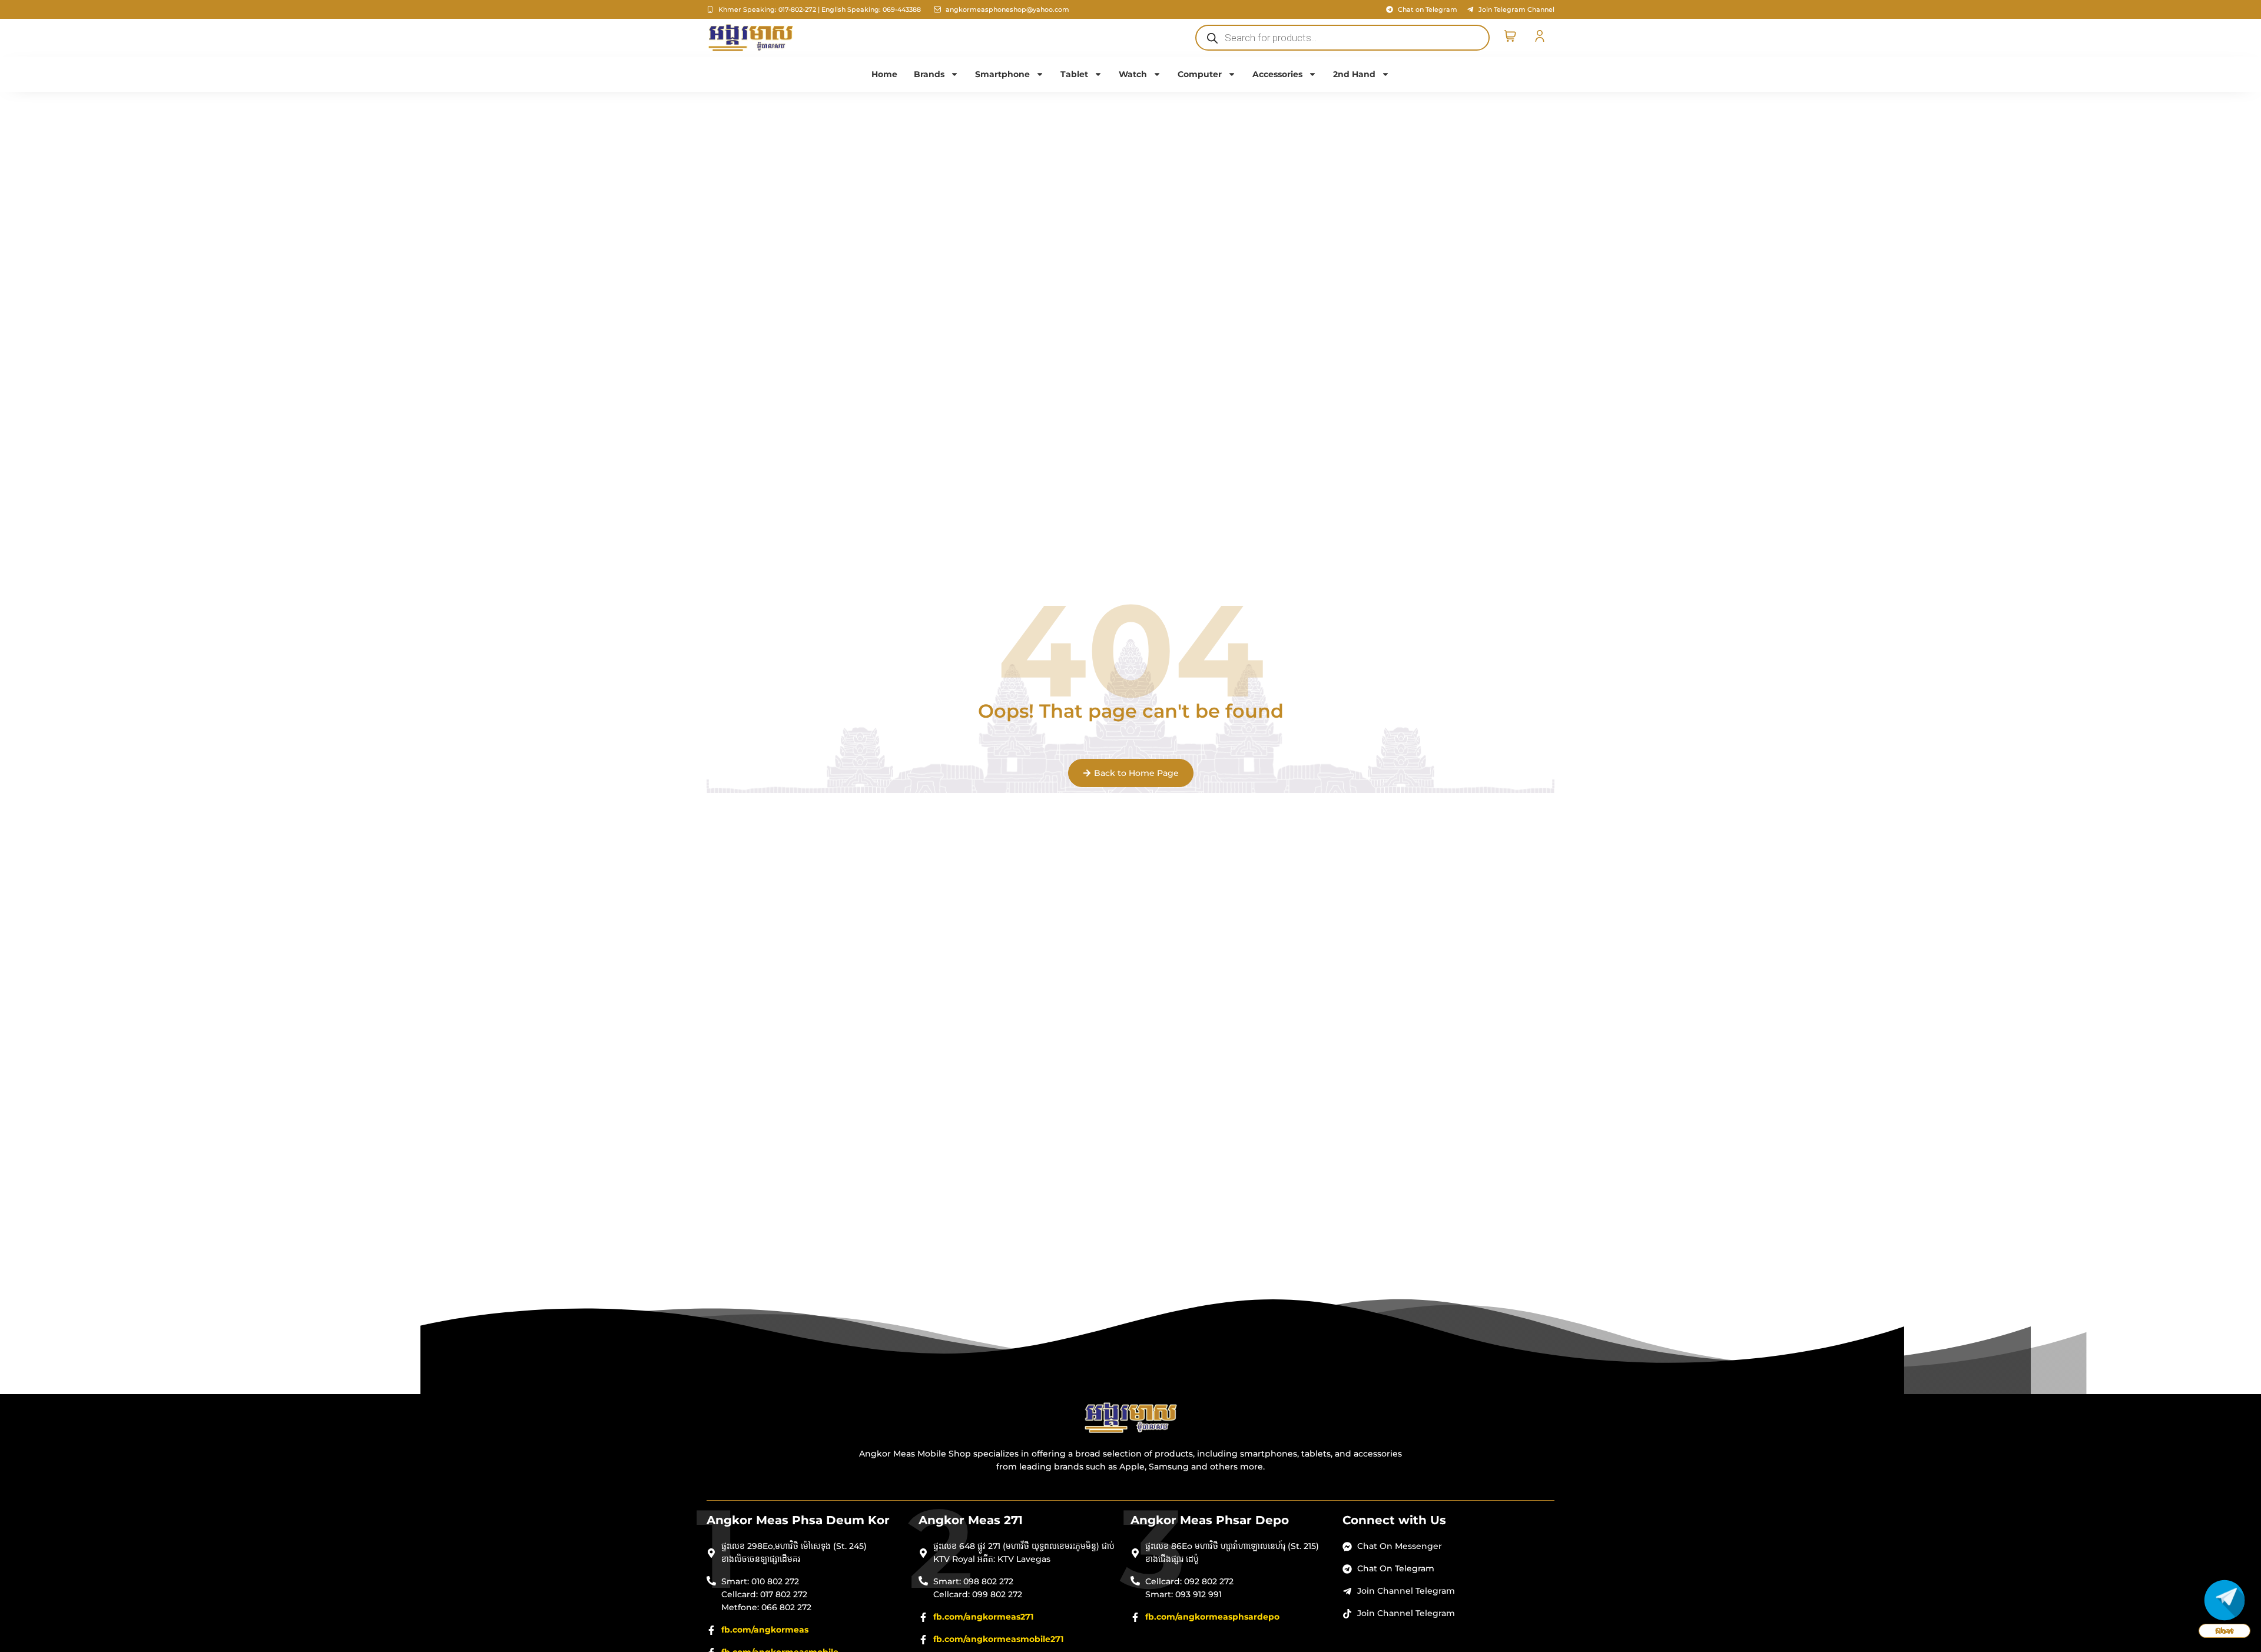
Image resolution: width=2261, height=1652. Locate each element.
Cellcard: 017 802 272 (764, 1594)
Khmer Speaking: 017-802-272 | (769, 9)
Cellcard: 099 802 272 (978, 1594)
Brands (929, 74)
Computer (1200, 74)
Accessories (1277, 74)
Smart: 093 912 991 (1183, 1594)
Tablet (1074, 74)
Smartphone (1002, 74)
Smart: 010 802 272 (760, 1581)
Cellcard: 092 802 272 (1189, 1581)
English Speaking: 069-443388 (871, 9)
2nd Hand (1354, 74)
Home (884, 74)
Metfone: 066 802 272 (766, 1607)
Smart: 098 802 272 (973, 1581)
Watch (1133, 74)
